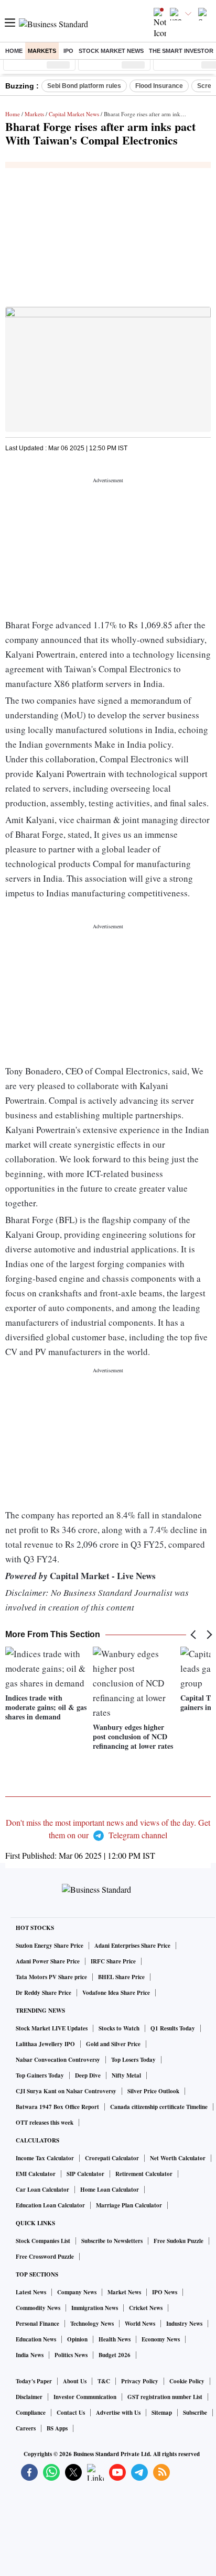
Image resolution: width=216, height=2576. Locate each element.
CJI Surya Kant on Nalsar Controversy (66, 2091)
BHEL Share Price (121, 1977)
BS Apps (57, 2428)
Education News (36, 2339)
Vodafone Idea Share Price (116, 1993)
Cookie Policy (187, 2381)
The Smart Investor (181, 51)
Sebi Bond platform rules (84, 86)
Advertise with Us (118, 2413)
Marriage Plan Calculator (129, 2205)
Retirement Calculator (144, 2174)
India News (30, 2355)
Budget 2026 (115, 2355)
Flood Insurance (159, 86)
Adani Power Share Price (48, 1961)
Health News (115, 2339)
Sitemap (162, 2413)
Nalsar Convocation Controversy (58, 2060)
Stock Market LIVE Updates (52, 2028)
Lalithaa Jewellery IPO (45, 2044)
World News (140, 2324)
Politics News (71, 2355)
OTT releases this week (45, 2123)
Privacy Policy (140, 2381)
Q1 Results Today (173, 2028)
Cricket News (146, 2308)
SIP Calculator (85, 2174)
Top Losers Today (133, 2060)
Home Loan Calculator (110, 2190)
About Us (75, 2381)
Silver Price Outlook (153, 2091)
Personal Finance (37, 2324)
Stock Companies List (43, 2241)
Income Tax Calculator (45, 2158)
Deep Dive (88, 2075)
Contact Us (71, 2413)
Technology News (92, 2324)
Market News (124, 2292)
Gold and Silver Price (113, 2044)
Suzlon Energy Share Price (50, 1946)
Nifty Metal (126, 2075)
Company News (77, 2292)
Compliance (31, 2413)
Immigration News (95, 2308)
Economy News (161, 2339)
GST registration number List (165, 2397)
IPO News (165, 2292)
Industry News (184, 2324)
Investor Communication (85, 2397)
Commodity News (38, 2308)
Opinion (77, 2339)
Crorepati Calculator (112, 2158)
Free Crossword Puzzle (45, 2257)
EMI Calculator (36, 2174)
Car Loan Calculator (42, 2190)
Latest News (31, 2292)
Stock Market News (111, 51)
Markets (42, 51)
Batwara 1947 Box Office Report (57, 2107)
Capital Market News (74, 114)
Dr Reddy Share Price (44, 1993)
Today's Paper (34, 2381)
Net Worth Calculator (178, 2158)
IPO (68, 51)
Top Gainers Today (40, 2075)
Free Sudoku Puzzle (179, 2241)
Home (14, 51)
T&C (104, 2381)
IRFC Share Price (113, 1961)
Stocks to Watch (119, 2028)
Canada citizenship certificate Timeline (159, 2107)
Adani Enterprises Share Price (132, 1946)
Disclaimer (29, 2397)
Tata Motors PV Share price (51, 1977)
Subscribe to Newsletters (112, 2241)
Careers (26, 2428)
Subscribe (195, 2413)
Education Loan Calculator (50, 2205)
